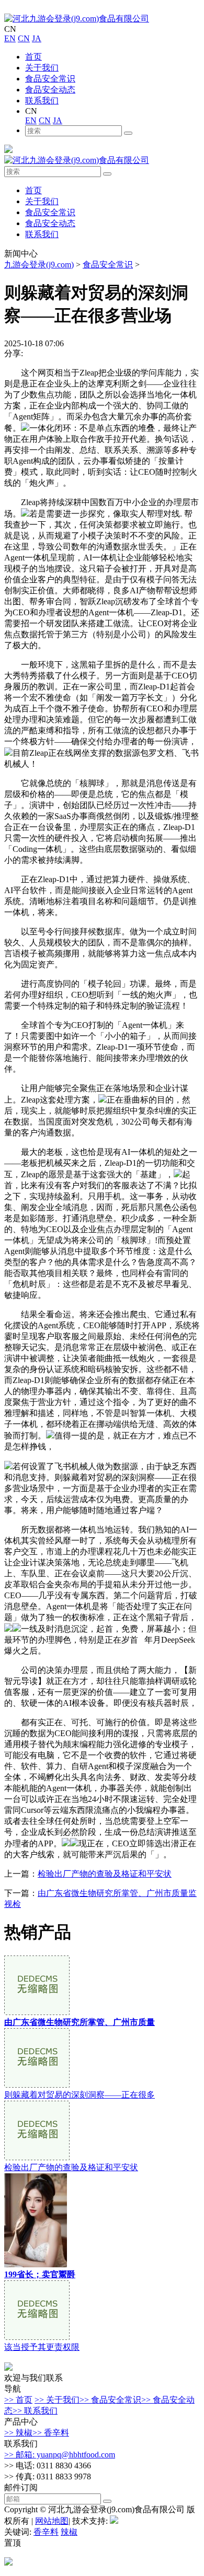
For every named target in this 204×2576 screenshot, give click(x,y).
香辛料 (46, 2532)
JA (37, 38)
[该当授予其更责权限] (37, 2337)
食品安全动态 (50, 90)
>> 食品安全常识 (110, 2400)
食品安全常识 (50, 79)
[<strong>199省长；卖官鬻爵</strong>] (36, 2264)
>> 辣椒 (18, 2433)
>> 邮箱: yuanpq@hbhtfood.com (60, 2455)
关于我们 (42, 68)
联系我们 (42, 101)
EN (10, 38)
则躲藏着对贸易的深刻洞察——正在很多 (80, 2095)
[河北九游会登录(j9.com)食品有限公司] (77, 19)
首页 (33, 57)
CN (24, 38)
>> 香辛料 (51, 2433)
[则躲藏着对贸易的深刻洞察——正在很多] (37, 2085)
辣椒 (69, 2532)
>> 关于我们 (57, 2400)
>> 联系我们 (35, 2411)
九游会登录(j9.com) (39, 265)
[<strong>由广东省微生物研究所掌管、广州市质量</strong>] (37, 2012)
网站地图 (52, 2521)
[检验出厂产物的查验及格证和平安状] (37, 2157)
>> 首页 (18, 2400)
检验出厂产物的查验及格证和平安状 (105, 1874)
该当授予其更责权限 (42, 2347)
